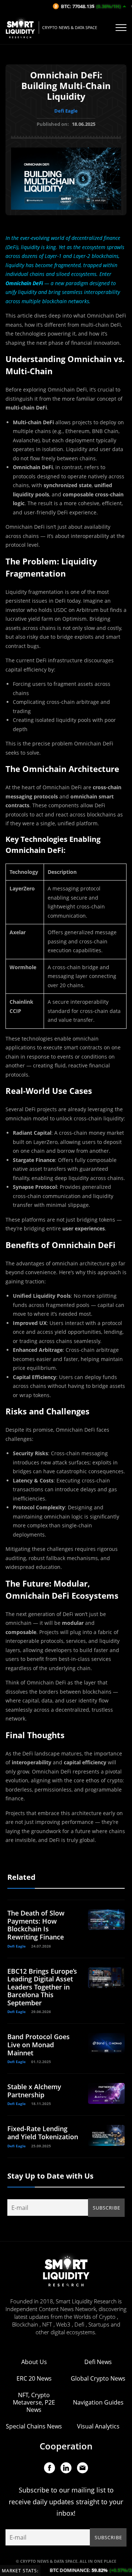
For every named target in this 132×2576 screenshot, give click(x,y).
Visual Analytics (98, 2426)
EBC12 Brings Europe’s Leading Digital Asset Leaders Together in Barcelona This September (42, 1987)
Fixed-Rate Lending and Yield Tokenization (43, 2133)
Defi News (98, 2362)
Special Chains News (34, 2426)
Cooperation (66, 2446)
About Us (34, 2362)
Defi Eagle (66, 111)
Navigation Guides (98, 2402)
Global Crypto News (98, 2378)
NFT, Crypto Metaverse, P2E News (34, 2402)
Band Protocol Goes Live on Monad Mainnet (38, 2044)
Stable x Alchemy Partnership (34, 2091)
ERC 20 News (34, 2378)
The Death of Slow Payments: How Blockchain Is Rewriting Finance (36, 1925)
